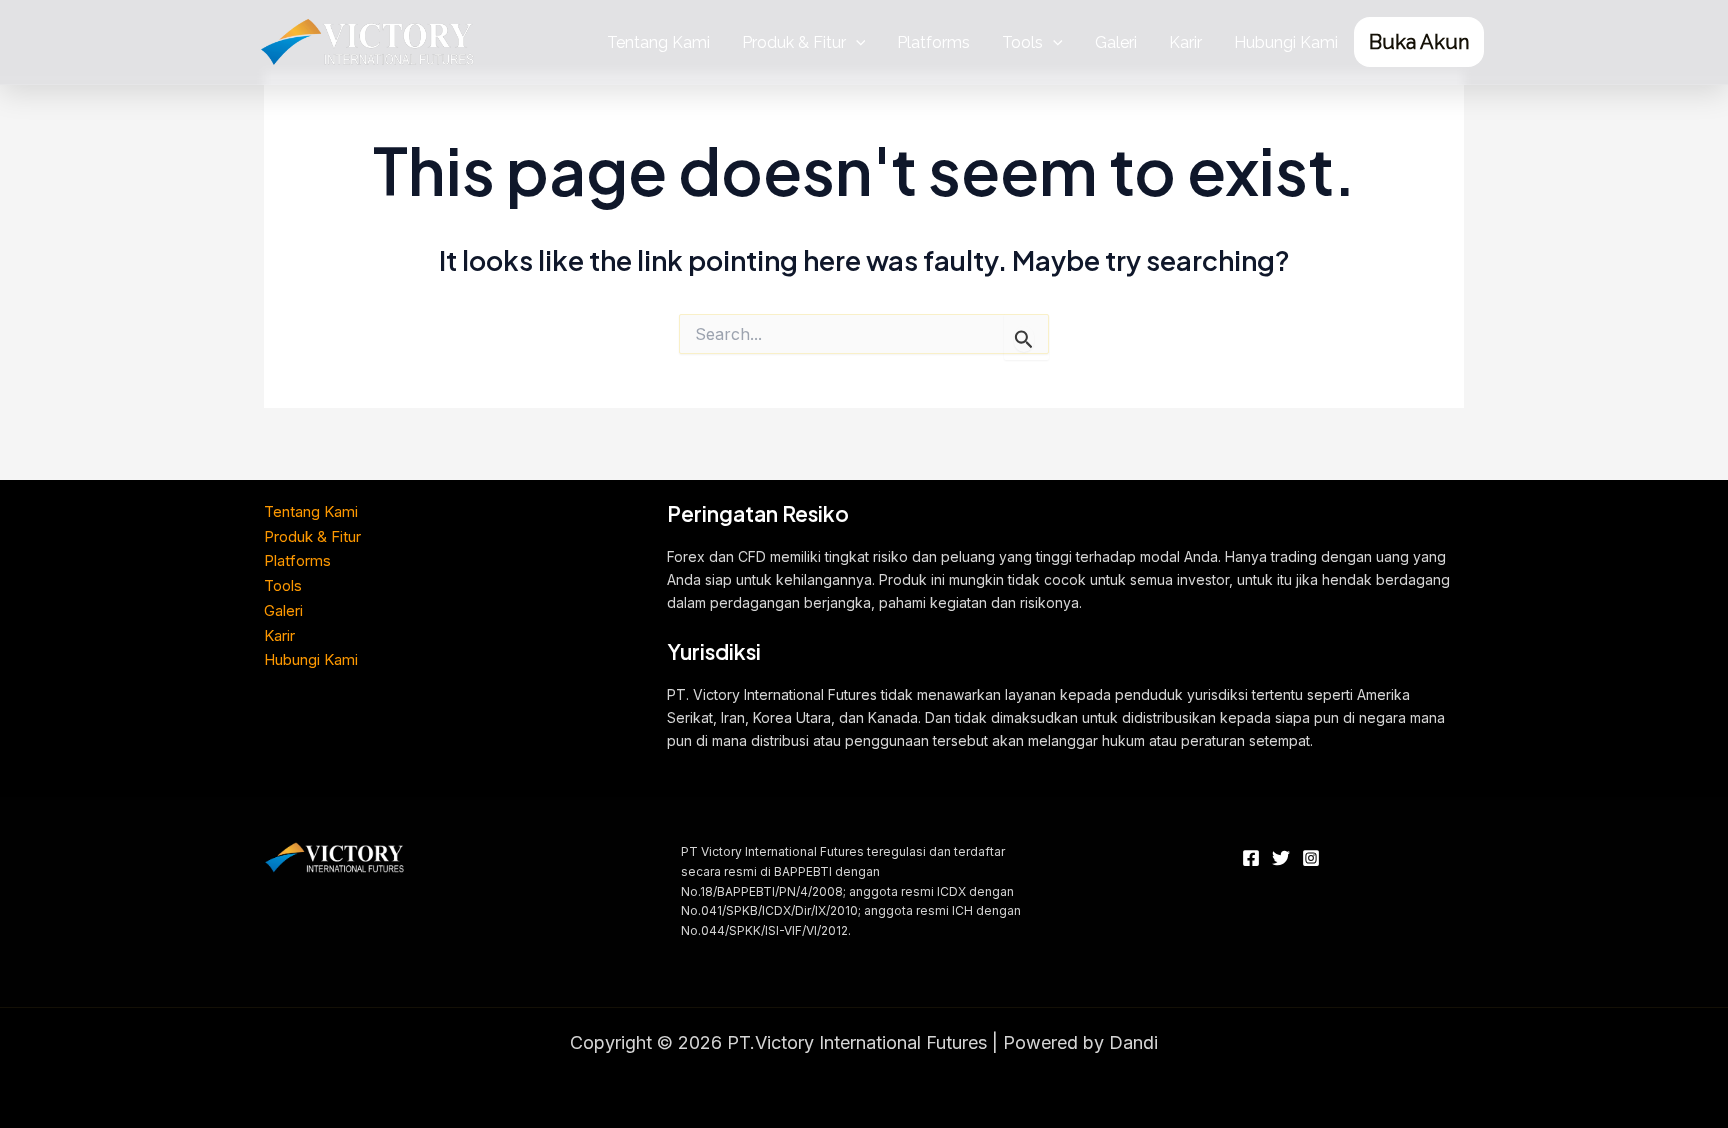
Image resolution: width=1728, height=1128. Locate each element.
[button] (856, 43)
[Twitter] (1281, 858)
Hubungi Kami (1286, 42)
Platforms (933, 42)
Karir (1185, 42)
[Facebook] (1251, 858)
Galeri (1116, 42)
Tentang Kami (658, 42)
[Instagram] (1311, 858)
